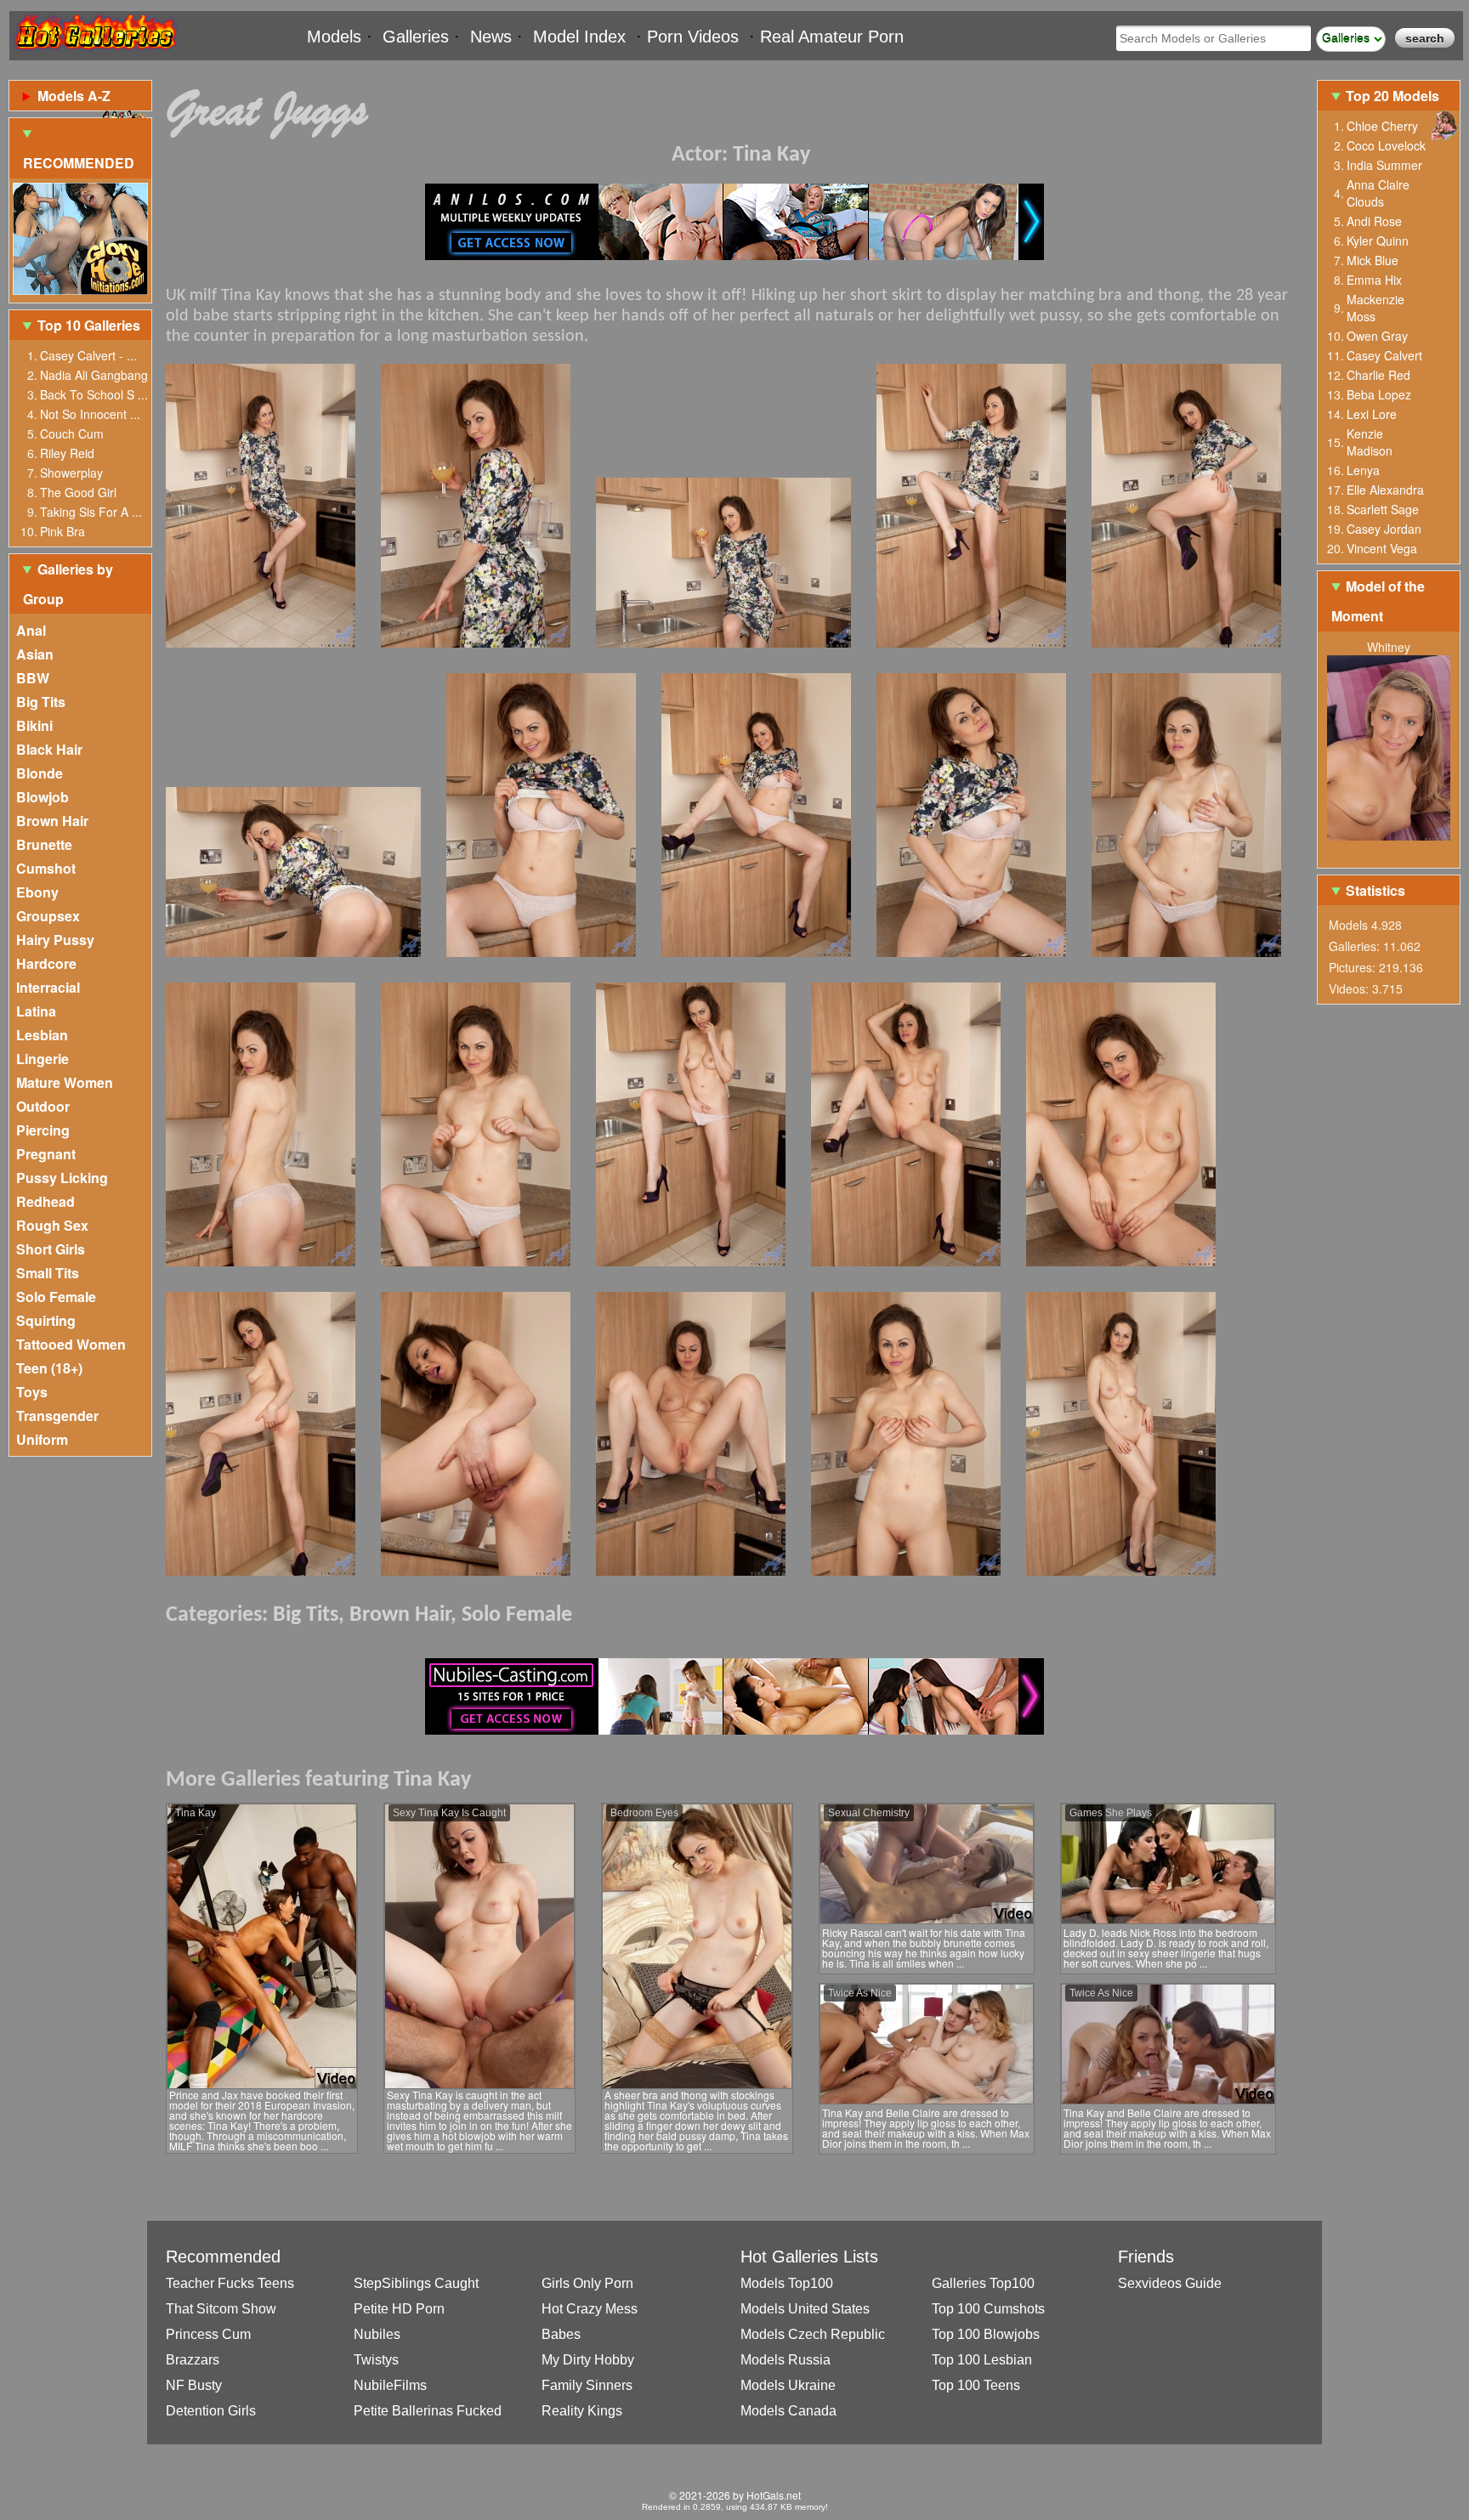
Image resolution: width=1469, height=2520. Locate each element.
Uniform (42, 1439)
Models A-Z (74, 96)
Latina (36, 1011)
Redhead (45, 1201)
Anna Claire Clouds (1378, 193)
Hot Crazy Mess (590, 2309)
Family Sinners (587, 2385)
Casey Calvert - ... (88, 355)
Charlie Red (1378, 375)
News (491, 37)
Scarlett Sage (1383, 509)
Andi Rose (1374, 221)
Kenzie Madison (1370, 442)
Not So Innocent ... (90, 414)
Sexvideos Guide (1170, 2283)
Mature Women (65, 1082)
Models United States (805, 2309)
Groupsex (48, 916)
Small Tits (48, 1273)
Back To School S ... (94, 394)
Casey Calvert (1384, 355)
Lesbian (42, 1035)
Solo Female (56, 1297)
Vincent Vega (1382, 548)
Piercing (43, 1130)
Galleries (416, 37)
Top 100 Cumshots (988, 2309)
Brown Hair (52, 821)
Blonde (40, 773)
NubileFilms (390, 2385)
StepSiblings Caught (416, 2283)
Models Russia (786, 2360)
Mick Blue (1373, 260)
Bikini (34, 725)
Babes (561, 2334)
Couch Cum (72, 433)
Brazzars (193, 2360)
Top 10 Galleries (89, 325)
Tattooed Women (71, 1344)
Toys (32, 1392)
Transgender (57, 1416)
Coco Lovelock (1386, 145)
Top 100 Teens (976, 2385)
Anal (31, 630)
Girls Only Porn (587, 2283)
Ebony (37, 892)
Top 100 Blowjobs (986, 2334)
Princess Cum (208, 2334)
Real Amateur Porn (832, 37)
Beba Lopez (1379, 394)
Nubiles (377, 2334)
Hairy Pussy (55, 940)
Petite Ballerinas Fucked (428, 2411)
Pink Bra (62, 531)
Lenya (1363, 470)
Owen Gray (1377, 336)
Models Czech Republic (813, 2334)
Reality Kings (582, 2411)
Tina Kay (771, 155)
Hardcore (46, 963)
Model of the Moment (1378, 601)
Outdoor (43, 1106)
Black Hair (49, 749)
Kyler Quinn (1378, 241)
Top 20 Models (1394, 96)
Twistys (376, 2360)
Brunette (44, 844)
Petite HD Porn (399, 2309)
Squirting (46, 1320)
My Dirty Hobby (588, 2360)
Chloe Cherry (1382, 126)
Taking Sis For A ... (91, 512)
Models (334, 37)
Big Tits (41, 702)
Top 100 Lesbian (982, 2360)
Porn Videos (693, 37)
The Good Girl (78, 492)
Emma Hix (1374, 280)
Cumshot (46, 868)
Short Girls (51, 1249)
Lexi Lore (1372, 414)
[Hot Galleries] (94, 53)
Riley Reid (67, 453)
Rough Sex (52, 1225)
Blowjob (43, 797)
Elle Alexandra (1385, 490)
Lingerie (43, 1059)
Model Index (579, 37)
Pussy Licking (62, 1178)
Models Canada (788, 2411)
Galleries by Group (68, 584)
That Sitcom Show (221, 2309)
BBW (33, 678)
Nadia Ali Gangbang (94, 375)
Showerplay (71, 473)
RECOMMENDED (79, 163)
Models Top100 (787, 2283)
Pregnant (46, 1154)
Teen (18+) (49, 1368)
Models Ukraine (788, 2385)
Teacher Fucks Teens (230, 2283)
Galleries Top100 (983, 2283)
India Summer (1384, 165)
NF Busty (194, 2385)
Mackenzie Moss (1375, 308)
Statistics (1375, 890)
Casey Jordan (1384, 529)
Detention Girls (211, 2411)
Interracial (48, 987)
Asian (35, 654)
